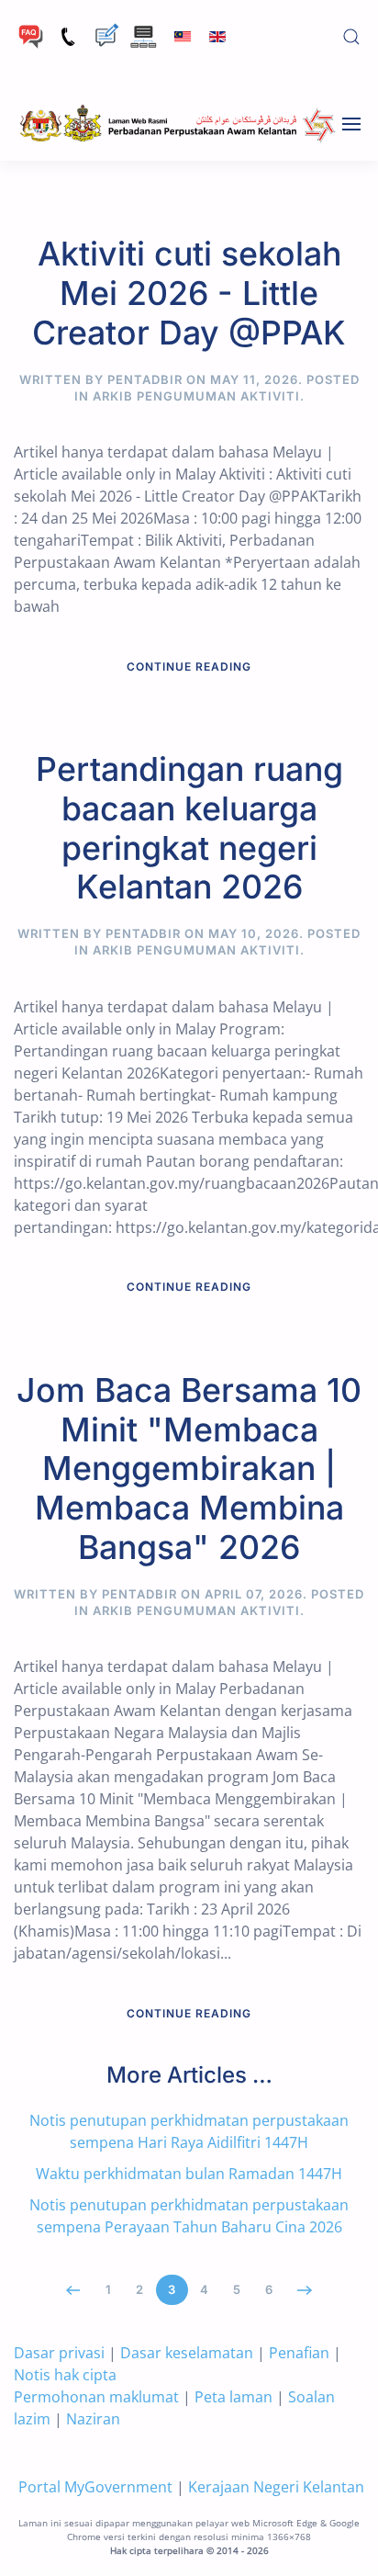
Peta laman (233, 2397)
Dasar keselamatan (187, 2353)
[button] (351, 37)
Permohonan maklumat (96, 2397)
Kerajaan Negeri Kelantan (276, 2487)
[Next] (305, 2290)
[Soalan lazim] (31, 35)
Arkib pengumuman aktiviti (196, 396)
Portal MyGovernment (95, 2487)
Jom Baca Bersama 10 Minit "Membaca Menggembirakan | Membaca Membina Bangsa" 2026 (189, 1469)
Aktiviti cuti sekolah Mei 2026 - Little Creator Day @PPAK (189, 293)
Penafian (299, 2353)
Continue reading (189, 667)
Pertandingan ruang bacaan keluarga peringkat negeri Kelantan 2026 (189, 828)
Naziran (93, 2419)
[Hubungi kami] (68, 35)
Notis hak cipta (65, 2375)
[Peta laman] (144, 35)
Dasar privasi (59, 2353)
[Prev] (74, 2290)
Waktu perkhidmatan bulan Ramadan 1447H (189, 2174)
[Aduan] (106, 35)
